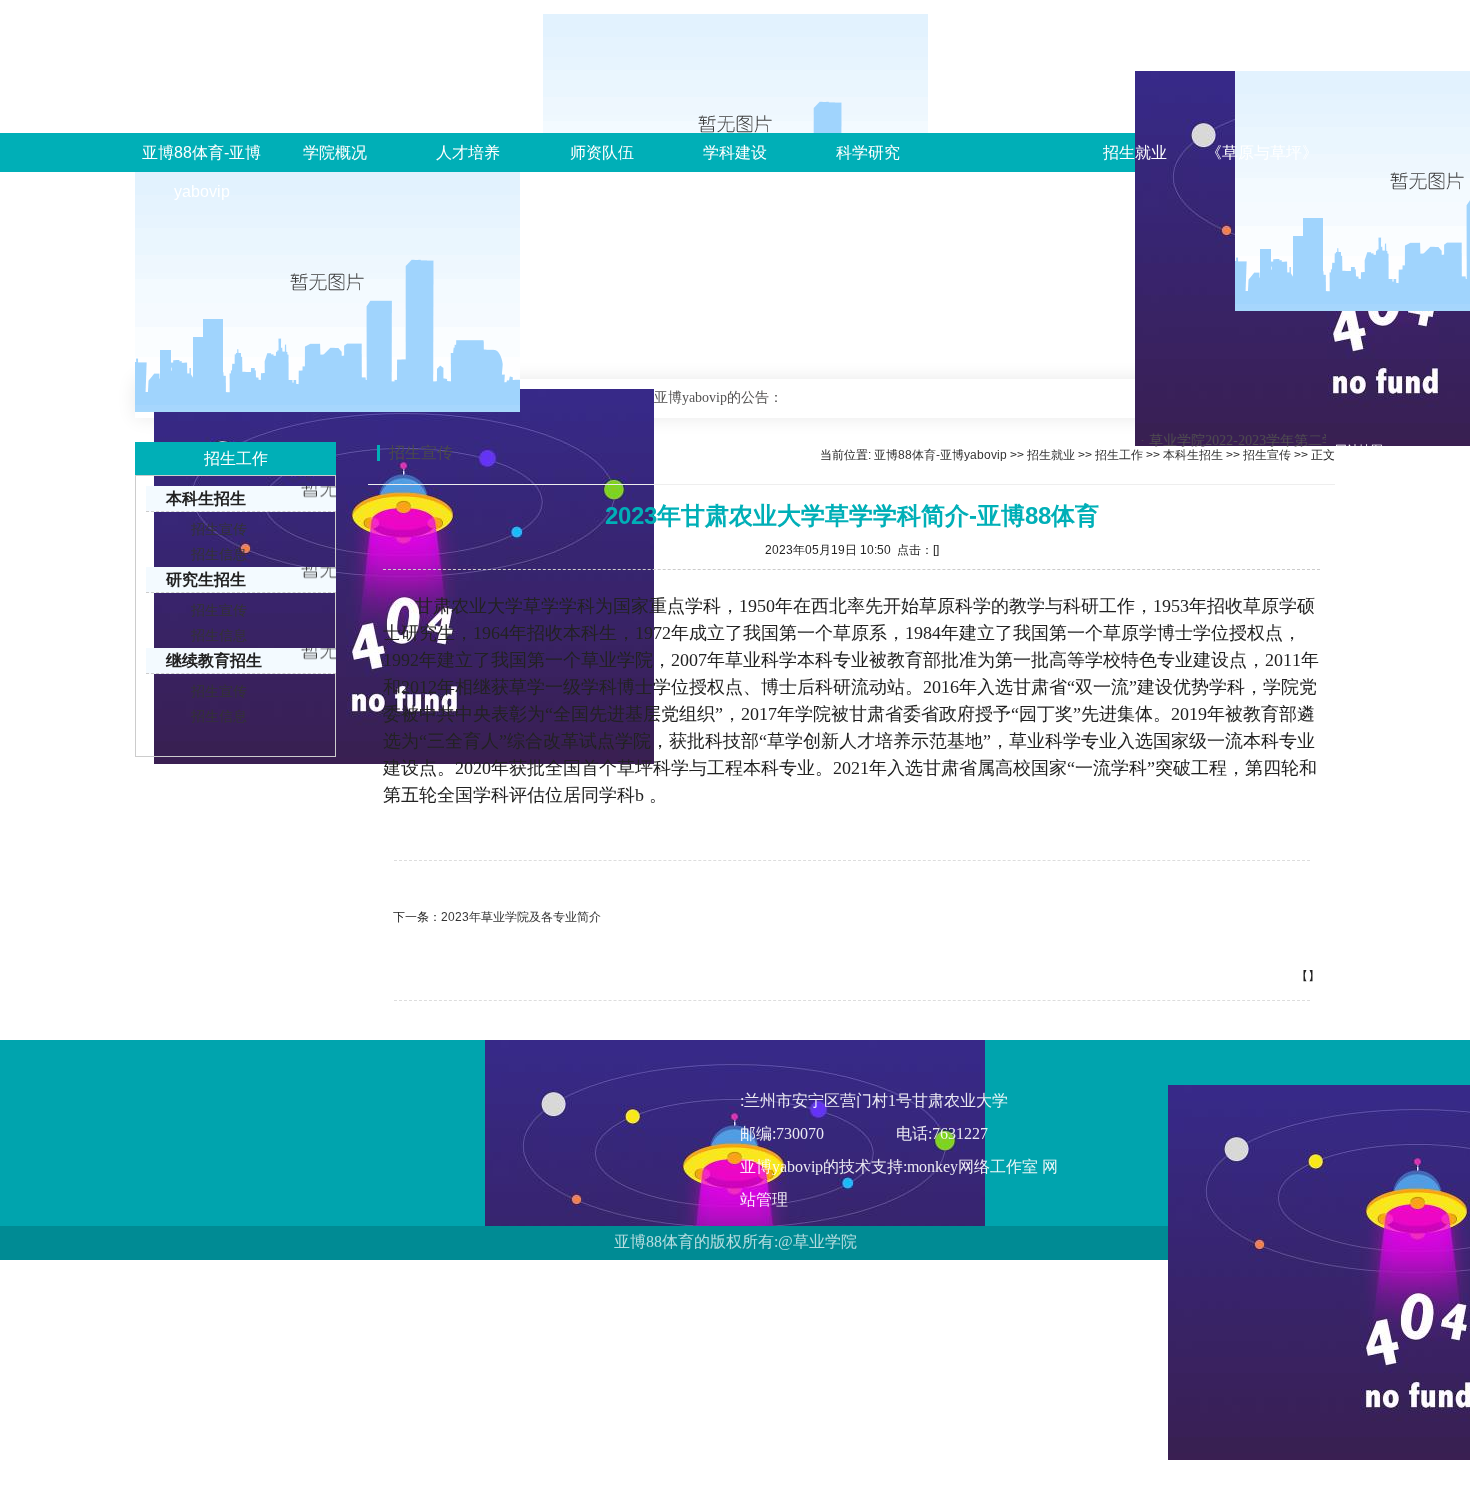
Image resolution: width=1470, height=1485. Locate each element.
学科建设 (735, 152)
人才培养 (468, 152)
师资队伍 (602, 152)
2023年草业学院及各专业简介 (521, 917)
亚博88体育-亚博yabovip (201, 172)
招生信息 (219, 554)
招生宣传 (219, 529)
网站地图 (1359, 450)
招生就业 (1135, 152)
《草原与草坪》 (1262, 152)
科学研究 (868, 152)
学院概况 (335, 152)
